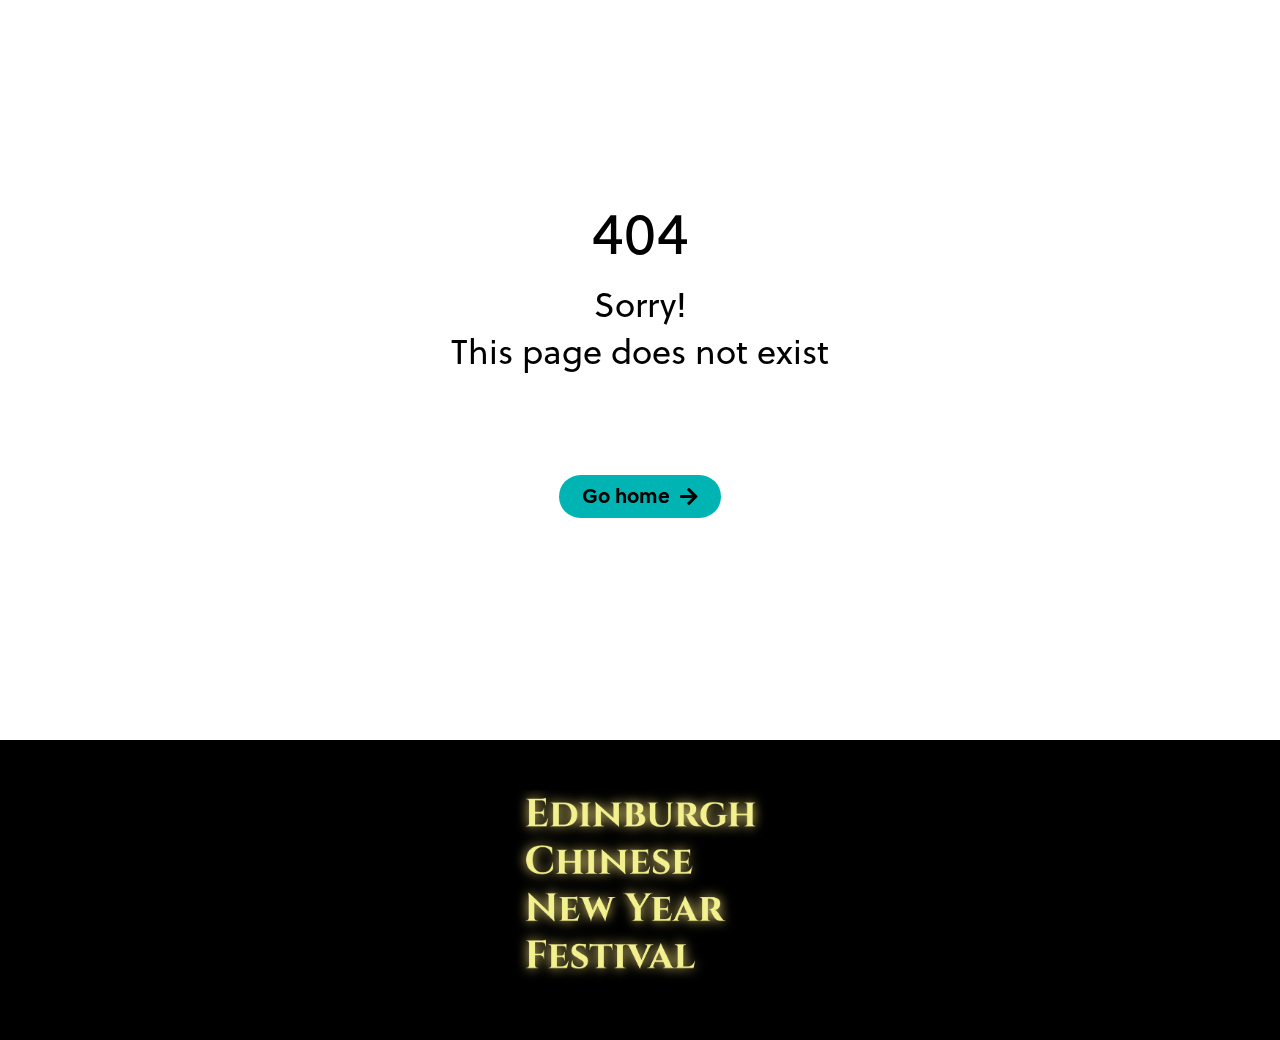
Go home (626, 495)
